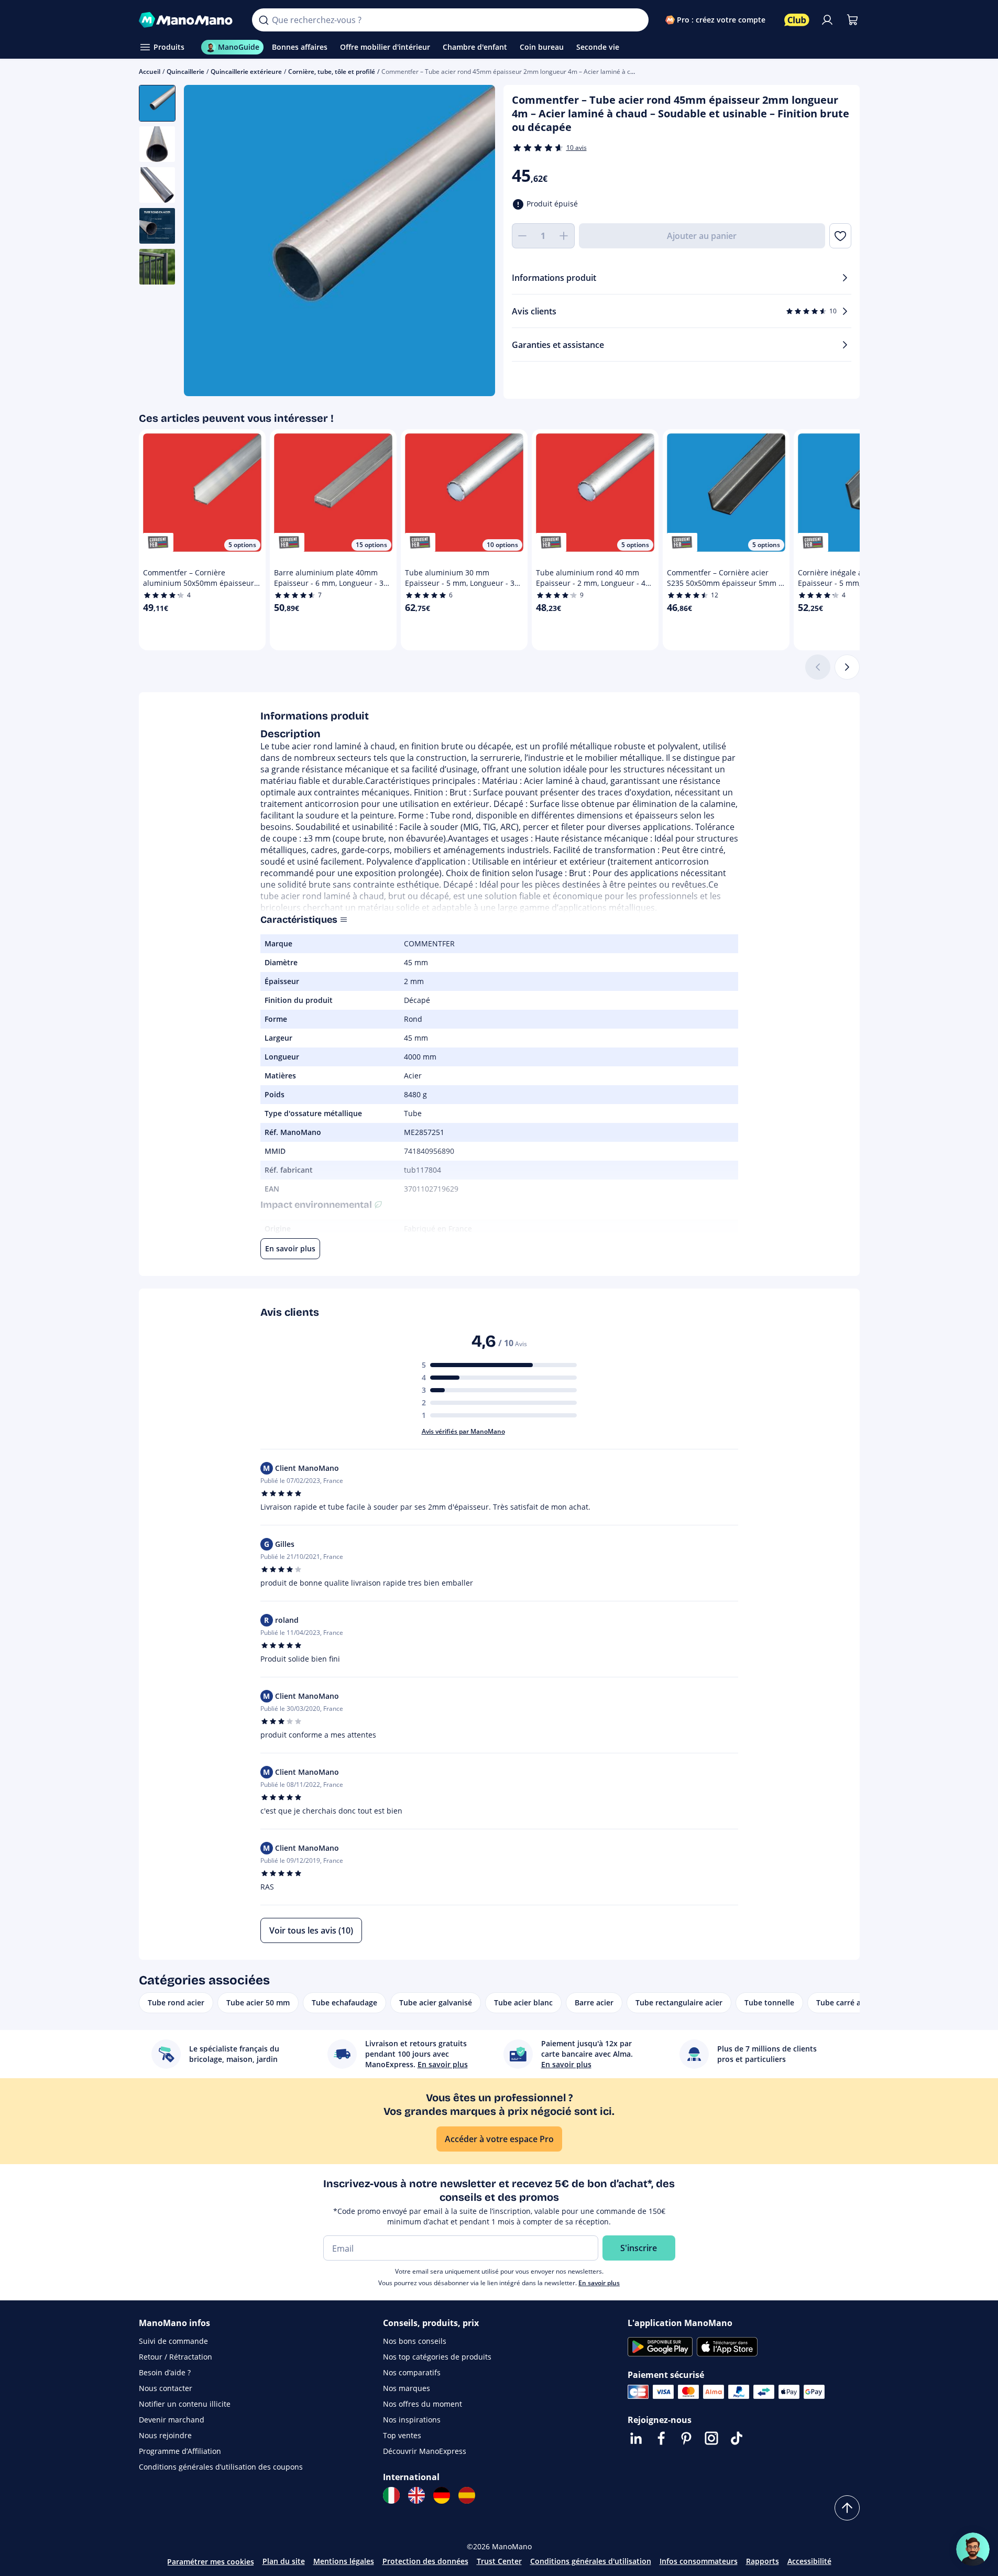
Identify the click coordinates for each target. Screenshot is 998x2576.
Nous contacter (166, 2388)
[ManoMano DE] (442, 2495)
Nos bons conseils (415, 2341)
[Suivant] (847, 667)
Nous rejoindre (165, 2435)
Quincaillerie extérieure (246, 72)
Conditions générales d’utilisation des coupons (221, 2467)
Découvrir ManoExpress (425, 2451)
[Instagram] (711, 2438)
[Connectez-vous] (827, 20)
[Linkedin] (636, 2438)
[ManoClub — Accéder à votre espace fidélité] (797, 20)
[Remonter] (847, 2508)
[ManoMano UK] (416, 2495)
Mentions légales (344, 2561)
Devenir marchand (172, 2420)
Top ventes (402, 2435)
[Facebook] (661, 2438)
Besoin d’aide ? (165, 2372)
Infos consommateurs (699, 2561)
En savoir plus (599, 2283)
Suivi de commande (173, 2341)
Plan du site (284, 2561)
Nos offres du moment (423, 2404)
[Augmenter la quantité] (564, 236)
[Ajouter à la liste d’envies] (840, 236)
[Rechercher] (264, 20)
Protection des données (425, 2561)
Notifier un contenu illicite (185, 2404)
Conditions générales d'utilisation (591, 2561)
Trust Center (499, 2561)
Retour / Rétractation (176, 2357)
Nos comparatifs (412, 2372)
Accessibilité (809, 2561)
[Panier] (852, 20)
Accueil (150, 72)
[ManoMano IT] (391, 2495)
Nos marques (407, 2388)
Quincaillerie (185, 72)
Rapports (763, 2561)
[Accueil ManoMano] (187, 20)
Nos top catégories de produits (437, 2357)
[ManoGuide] (973, 2549)
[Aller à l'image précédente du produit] (205, 242)
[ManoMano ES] (467, 2495)
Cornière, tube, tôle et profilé (332, 72)
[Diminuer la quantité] (522, 236)
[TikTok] (737, 2438)
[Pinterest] (686, 2438)
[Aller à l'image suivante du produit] (474, 242)
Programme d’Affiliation (180, 2451)
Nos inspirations (412, 2420)
